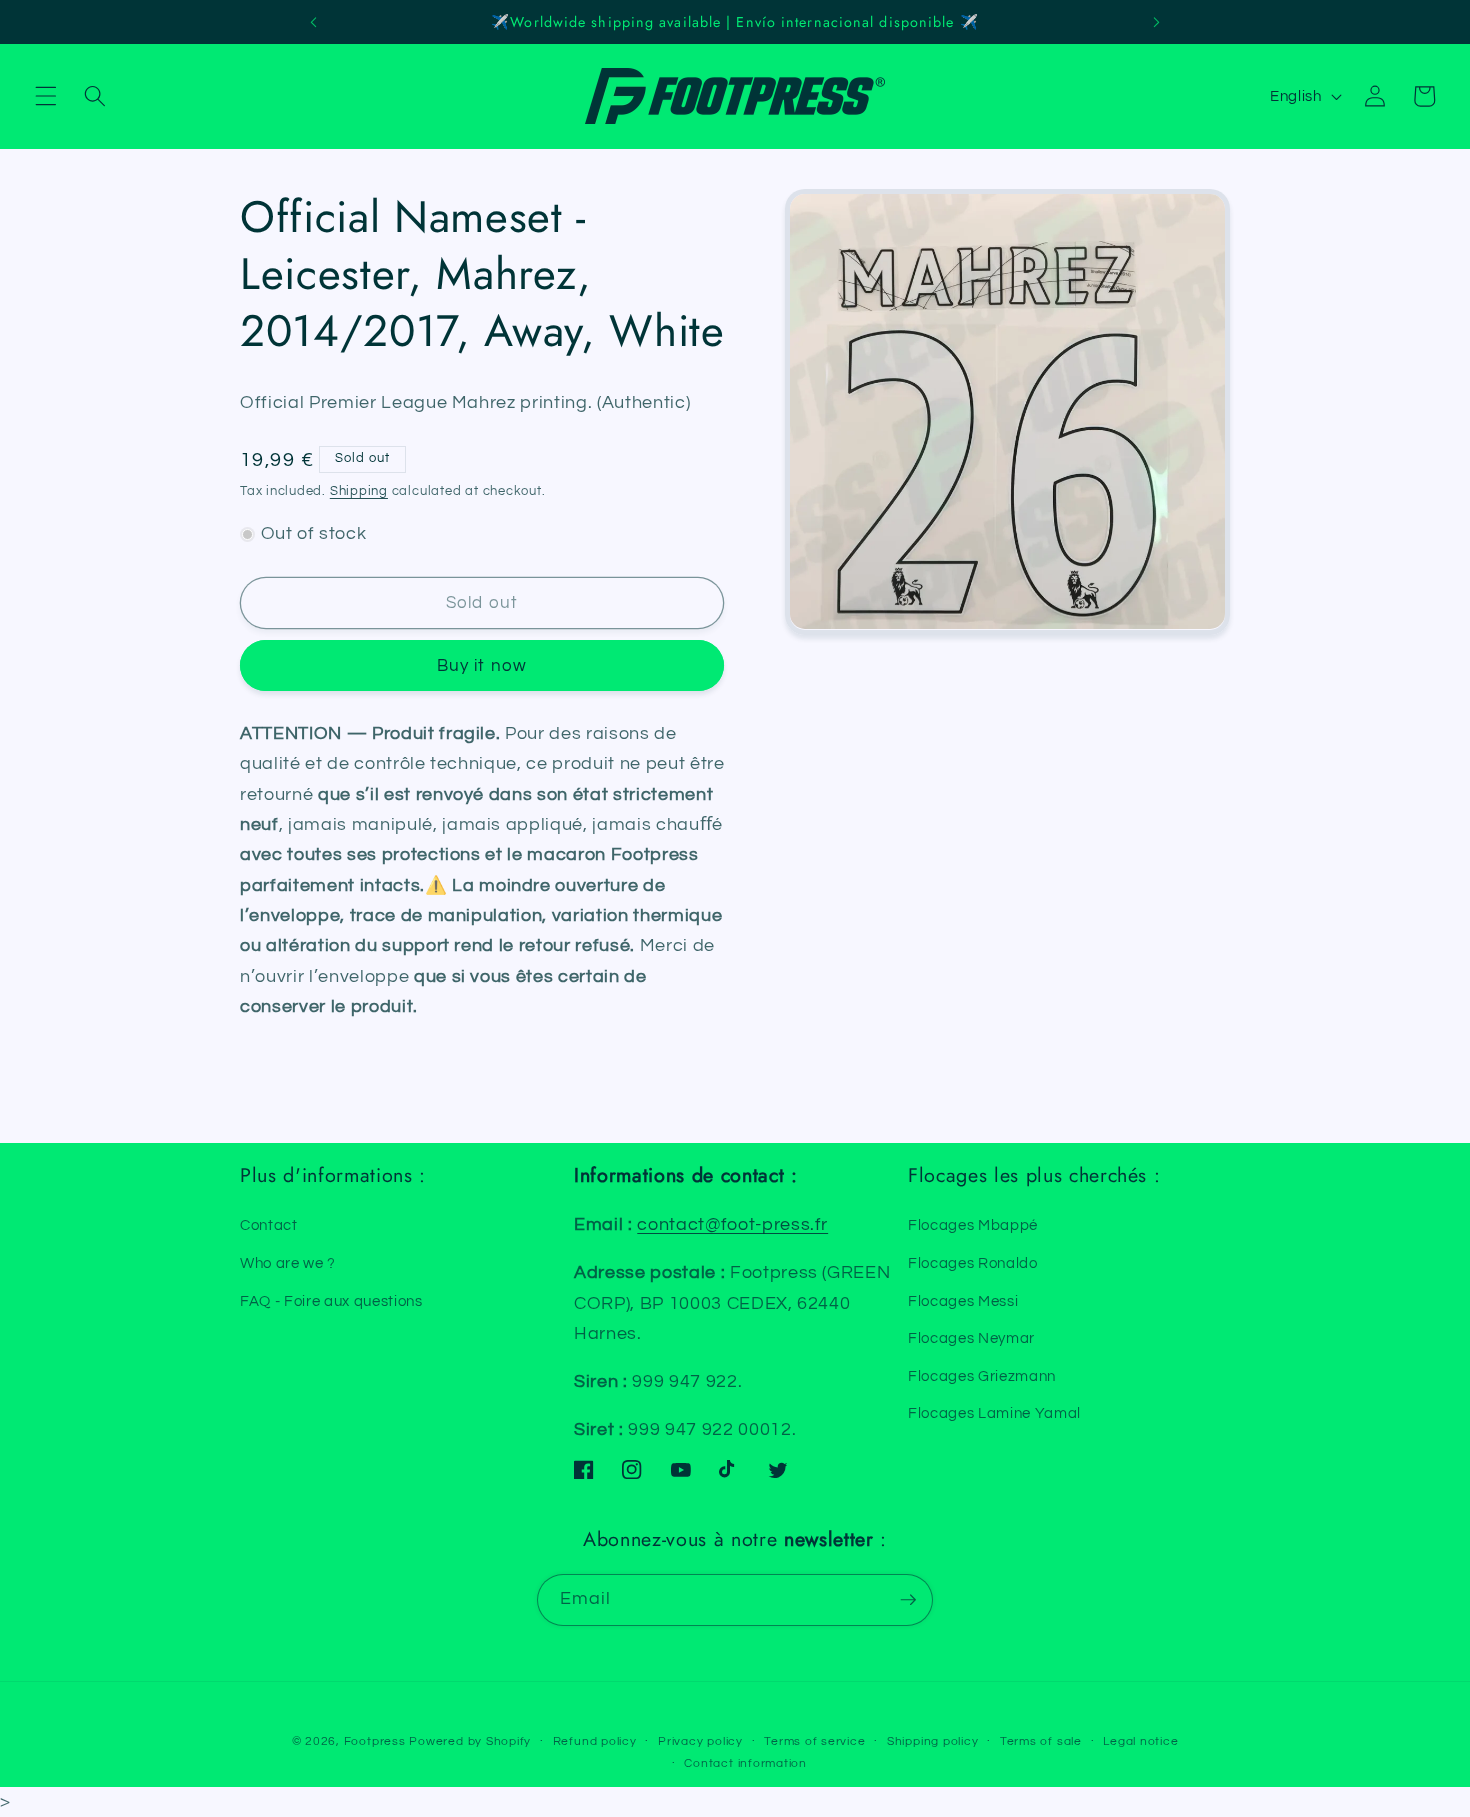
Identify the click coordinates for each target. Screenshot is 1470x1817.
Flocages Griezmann (982, 1376)
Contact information (745, 1763)
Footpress (375, 1741)
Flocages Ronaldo (973, 1263)
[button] (46, 96)
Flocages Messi (963, 1301)
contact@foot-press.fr (732, 1225)
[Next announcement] (1156, 22)
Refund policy (595, 1741)
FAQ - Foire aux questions (331, 1301)
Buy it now (482, 665)
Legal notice (1140, 1741)
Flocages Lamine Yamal (994, 1413)
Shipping (359, 491)
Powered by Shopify (470, 1741)
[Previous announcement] (314, 22)
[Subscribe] (908, 1600)
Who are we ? (288, 1263)
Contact (269, 1225)
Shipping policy (933, 1741)
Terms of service (814, 1741)
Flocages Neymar (971, 1338)
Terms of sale (1041, 1741)
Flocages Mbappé (973, 1225)
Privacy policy (700, 1741)
